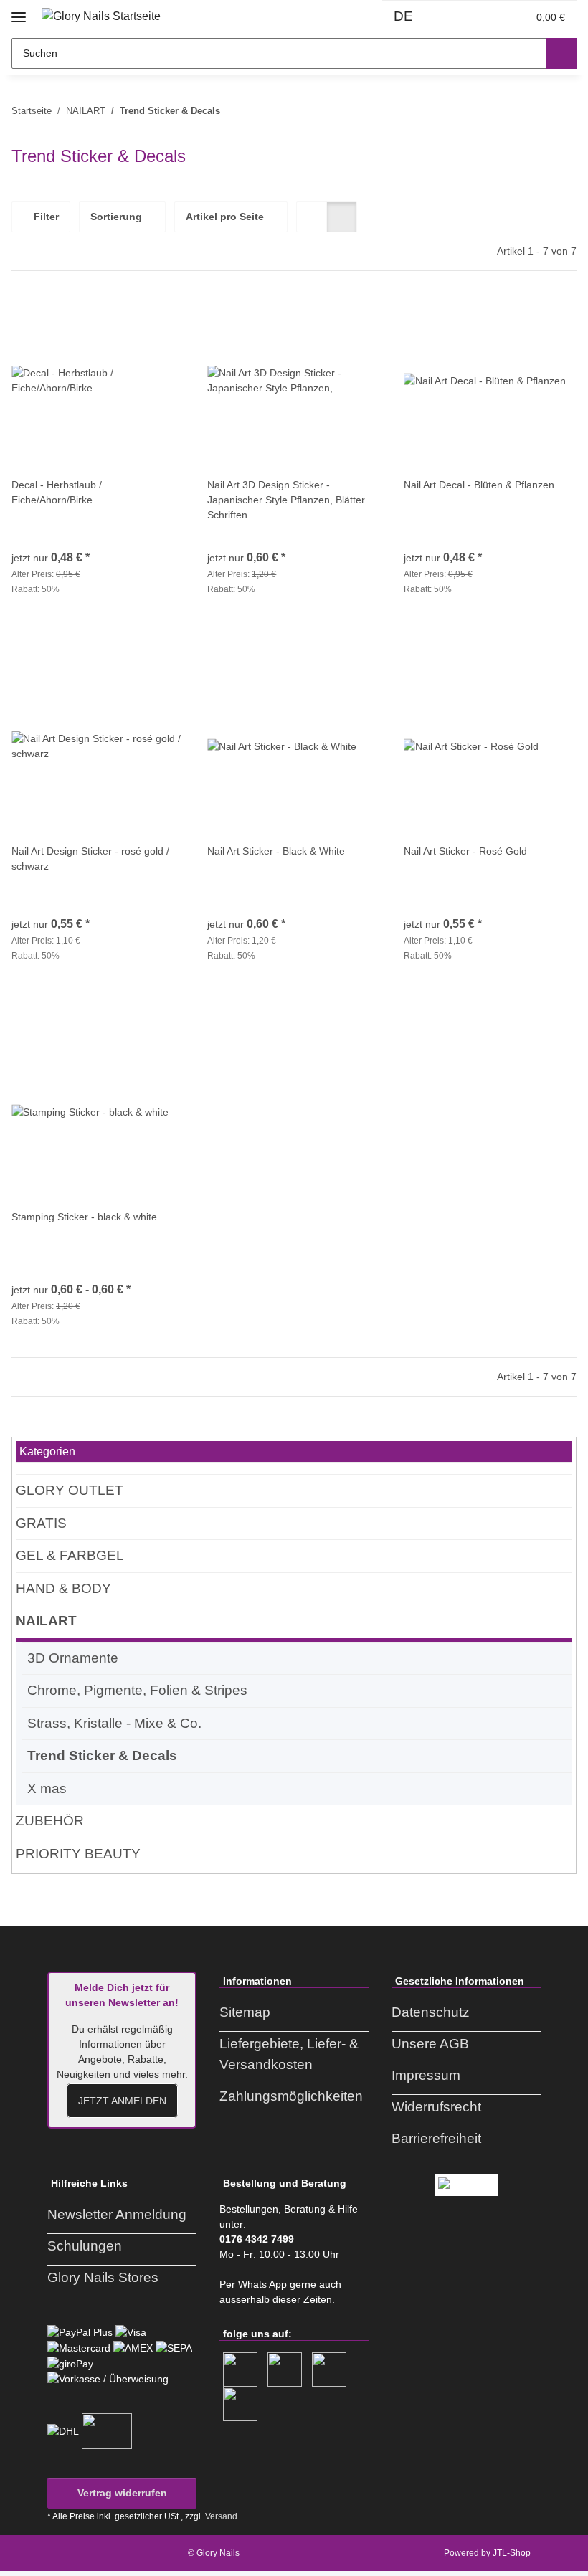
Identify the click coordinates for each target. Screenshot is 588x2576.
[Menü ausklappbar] (19, 12)
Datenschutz (431, 2012)
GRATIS (41, 1523)
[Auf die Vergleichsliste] (123, 318)
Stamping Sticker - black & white (84, 1217)
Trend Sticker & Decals (102, 1755)
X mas (47, 1788)
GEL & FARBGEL (70, 1555)
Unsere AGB (430, 2044)
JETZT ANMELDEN (122, 2101)
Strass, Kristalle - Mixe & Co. (114, 1723)
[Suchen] (561, 53)
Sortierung (116, 217)
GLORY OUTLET (70, 1490)
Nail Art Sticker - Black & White (276, 851)
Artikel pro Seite (225, 217)
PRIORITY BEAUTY (78, 1854)
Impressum (426, 2075)
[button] (455, 17)
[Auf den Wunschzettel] (160, 318)
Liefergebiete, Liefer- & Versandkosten (289, 2054)
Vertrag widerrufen (122, 2493)
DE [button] (403, 16)
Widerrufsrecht (436, 2107)
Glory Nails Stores (103, 2277)
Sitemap (245, 2012)
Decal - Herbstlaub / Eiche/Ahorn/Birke (57, 492)
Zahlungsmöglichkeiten (291, 2096)
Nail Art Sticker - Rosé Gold (465, 851)
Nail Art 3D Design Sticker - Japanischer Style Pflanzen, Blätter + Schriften (290, 500)
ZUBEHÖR (50, 1821)
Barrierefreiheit (436, 2138)
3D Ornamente (73, 1658)
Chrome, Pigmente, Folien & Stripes (137, 1690)
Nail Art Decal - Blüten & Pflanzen (479, 485)
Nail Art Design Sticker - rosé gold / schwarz (90, 859)
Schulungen (85, 2246)
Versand (221, 2516)
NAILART (46, 1621)
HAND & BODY (63, 1588)
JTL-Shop (512, 2553)
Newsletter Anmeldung (117, 2214)
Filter (45, 217)
